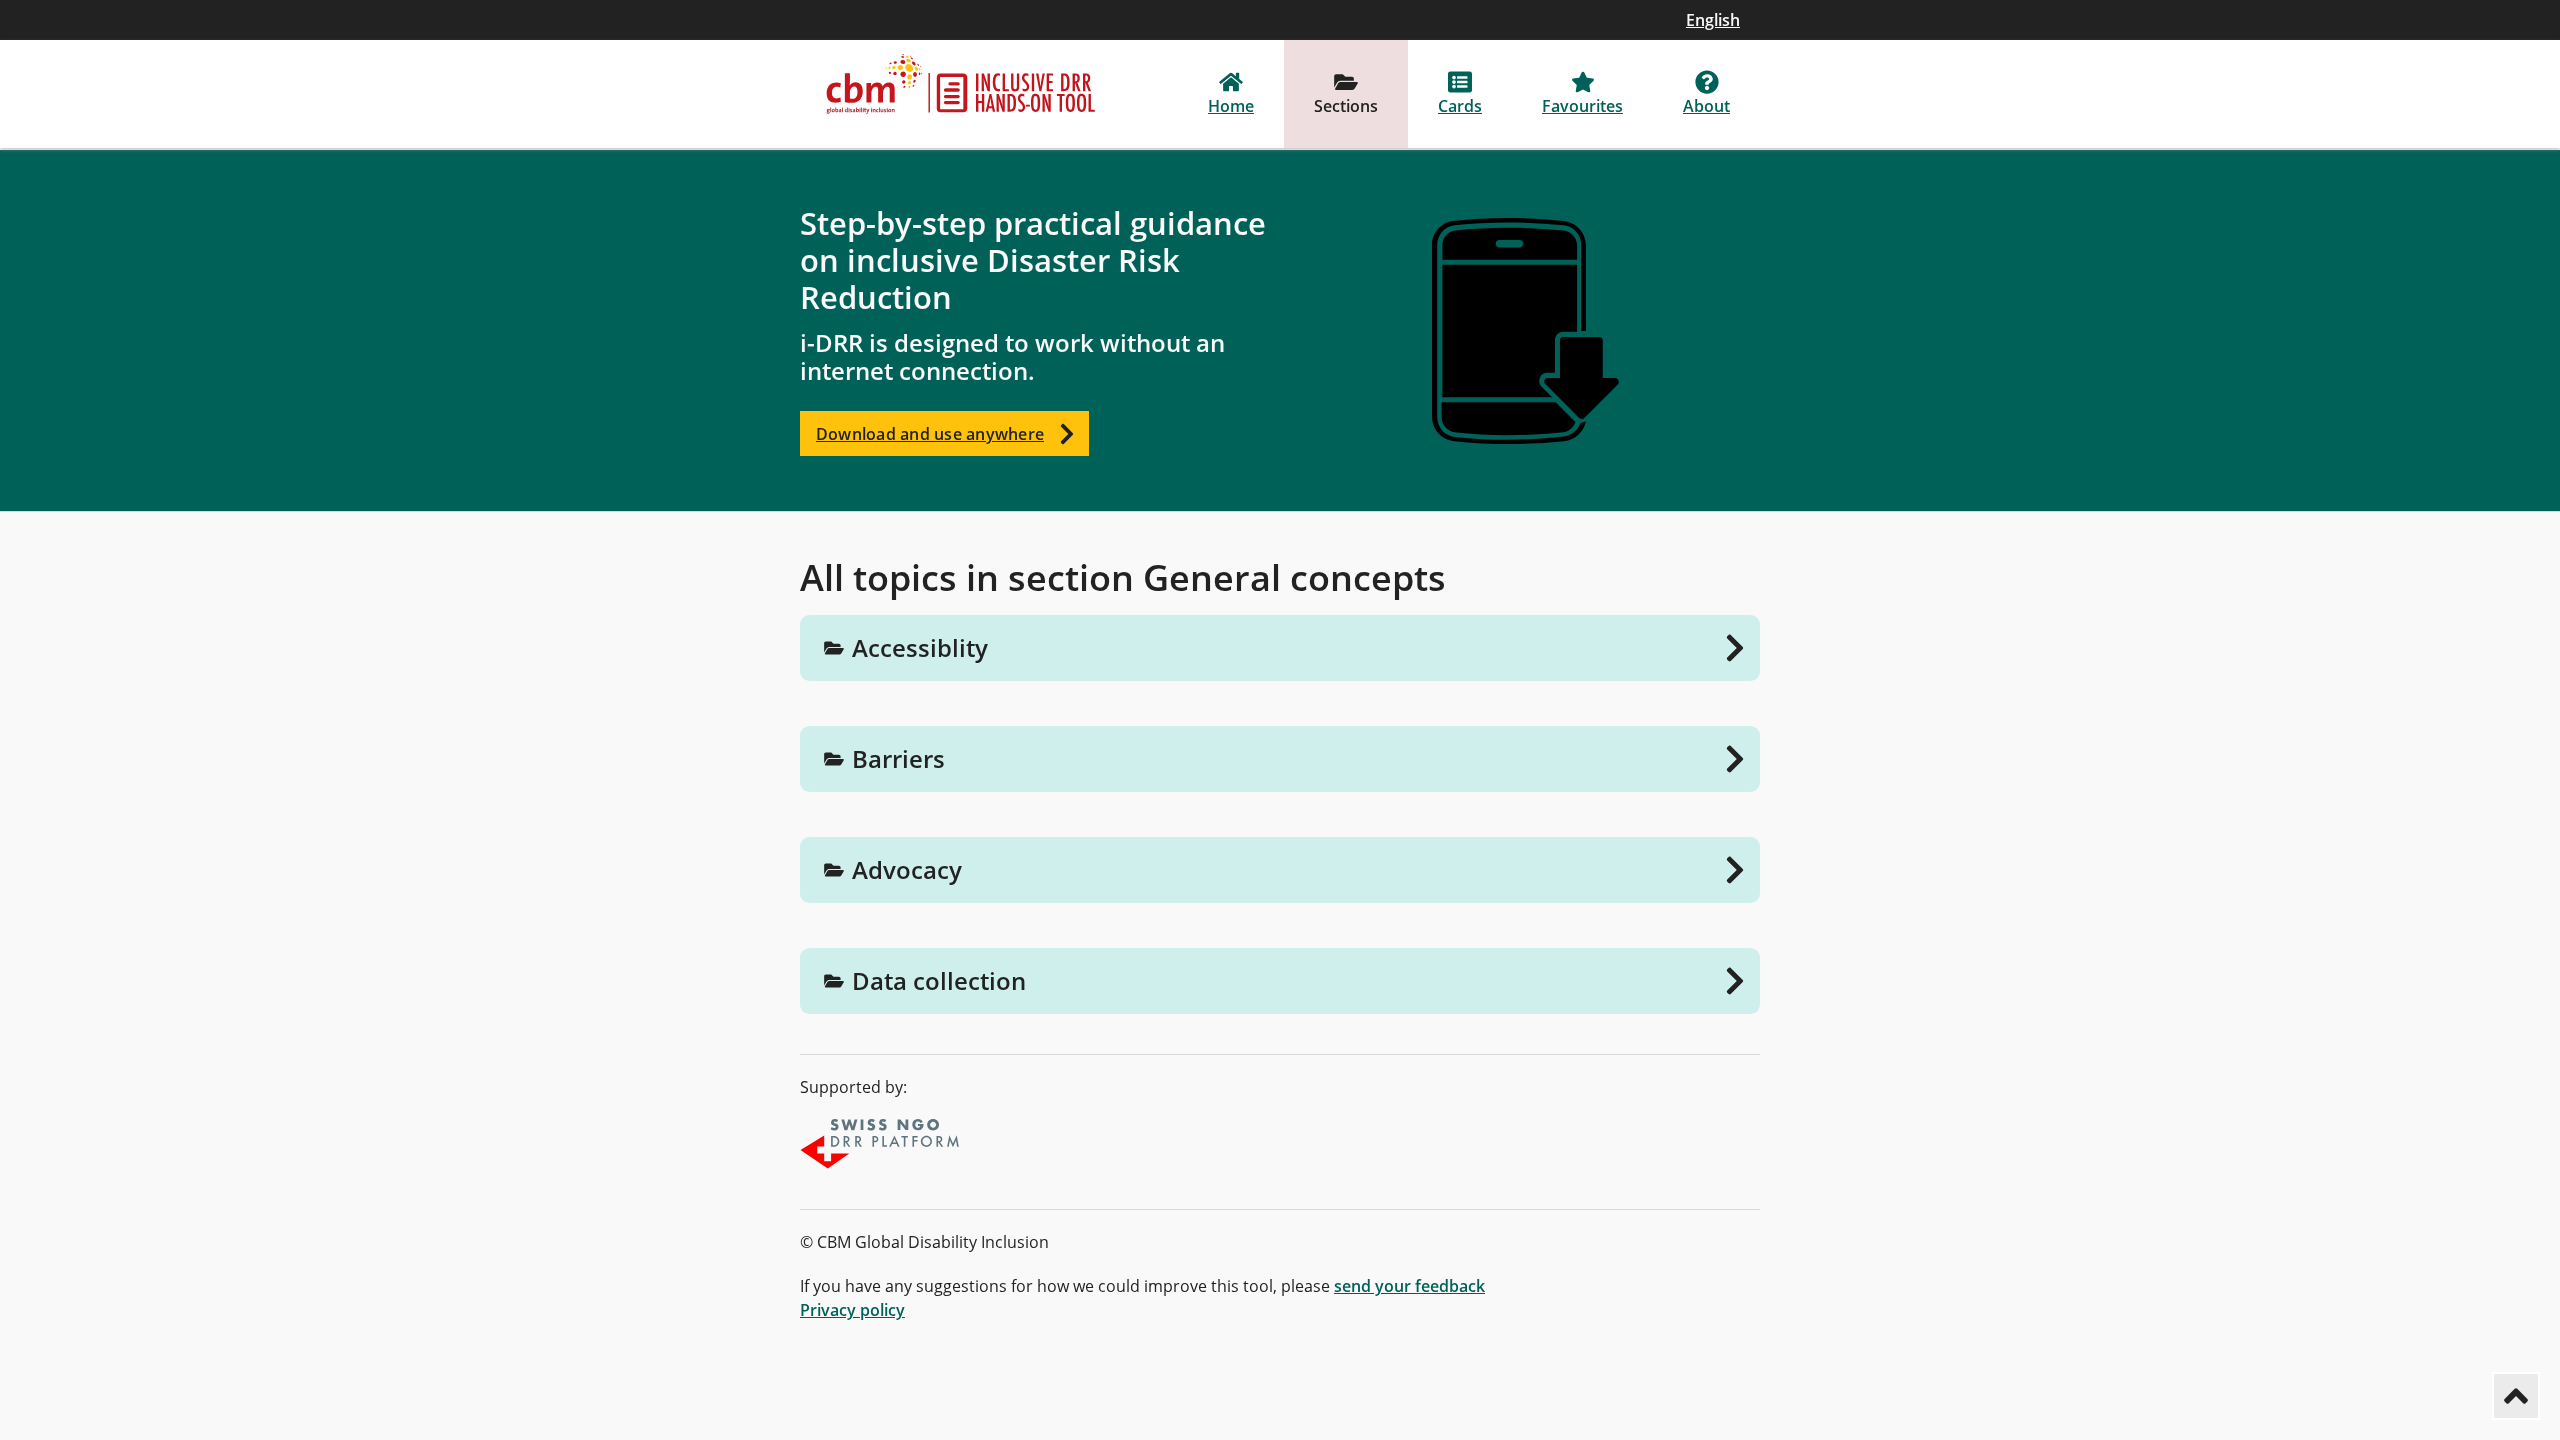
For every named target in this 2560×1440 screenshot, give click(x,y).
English (1713, 20)
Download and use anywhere (930, 434)
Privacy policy (852, 1310)
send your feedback (1409, 1286)
